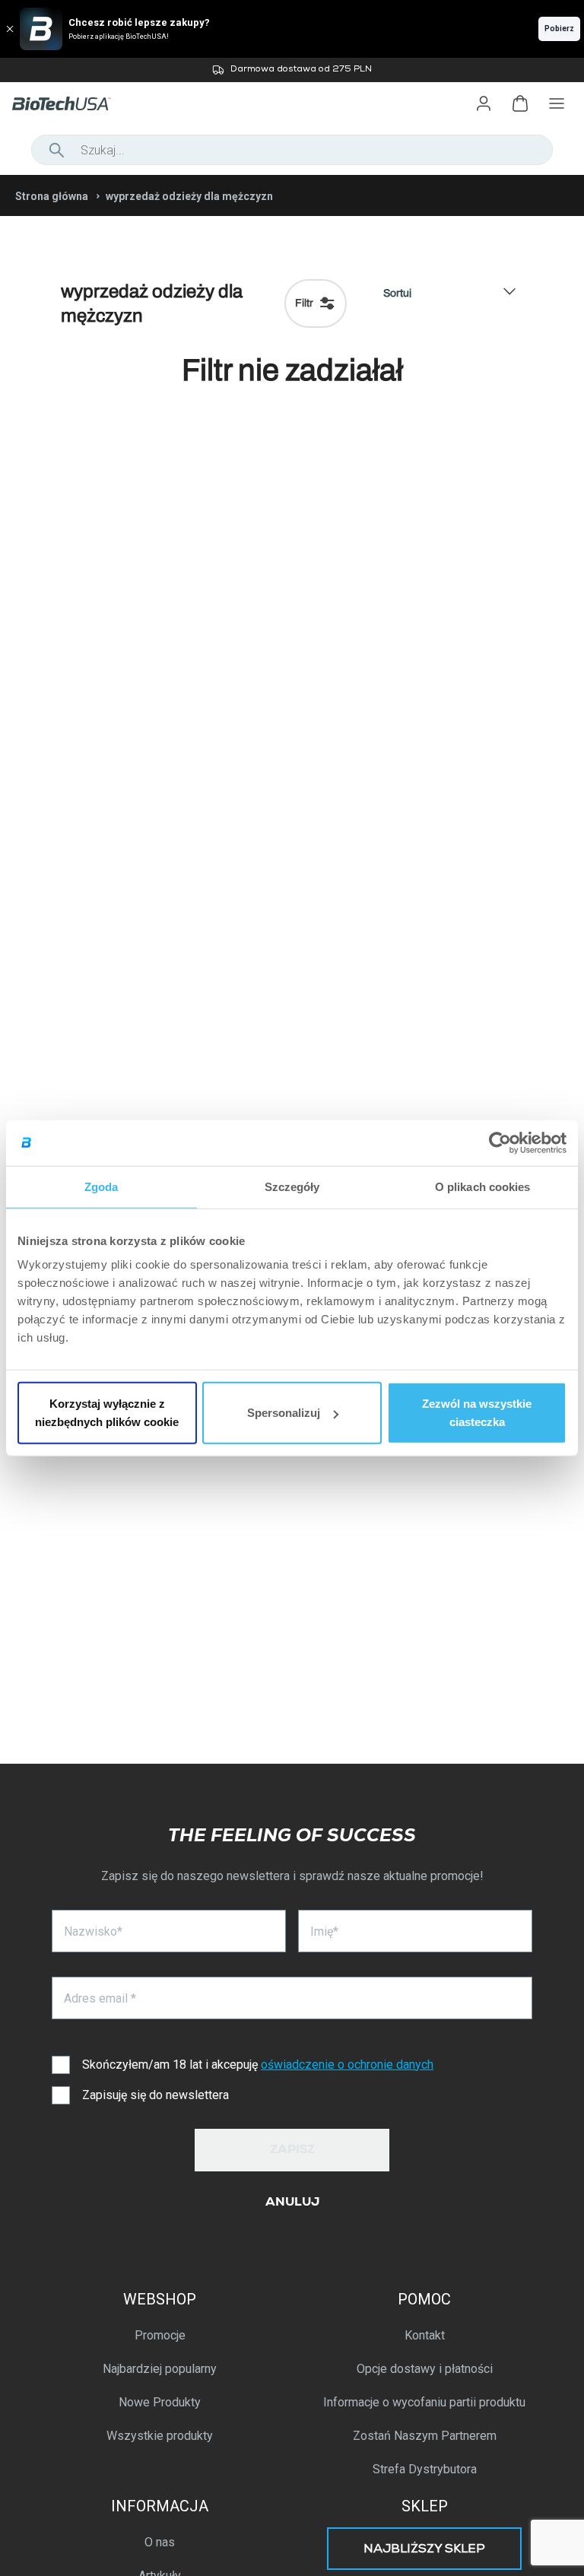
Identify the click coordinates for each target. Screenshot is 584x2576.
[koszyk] (520, 103)
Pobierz (559, 29)
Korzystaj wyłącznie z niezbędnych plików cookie (107, 1413)
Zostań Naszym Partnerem (425, 2436)
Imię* (324, 1931)
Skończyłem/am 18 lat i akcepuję (258, 2065)
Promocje (160, 2335)
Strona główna (52, 196)
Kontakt (425, 2335)
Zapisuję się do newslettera (156, 2095)
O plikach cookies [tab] (483, 1186)
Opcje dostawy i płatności (425, 2369)
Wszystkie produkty (160, 2436)
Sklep (425, 2506)
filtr (304, 303)
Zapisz (292, 2151)
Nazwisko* (93, 1931)
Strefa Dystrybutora (425, 2469)
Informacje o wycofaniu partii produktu (424, 2402)
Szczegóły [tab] (292, 1186)
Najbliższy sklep (424, 2550)
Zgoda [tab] (102, 1186)
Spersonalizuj (284, 1413)
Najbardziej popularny (160, 2369)
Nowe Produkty (160, 2402)
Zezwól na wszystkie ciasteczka (477, 1413)
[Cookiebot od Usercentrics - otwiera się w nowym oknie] (500, 1142)
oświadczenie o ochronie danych (347, 2065)
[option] (292, 70)
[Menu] (557, 103)
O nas (160, 2542)
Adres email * (100, 1998)
